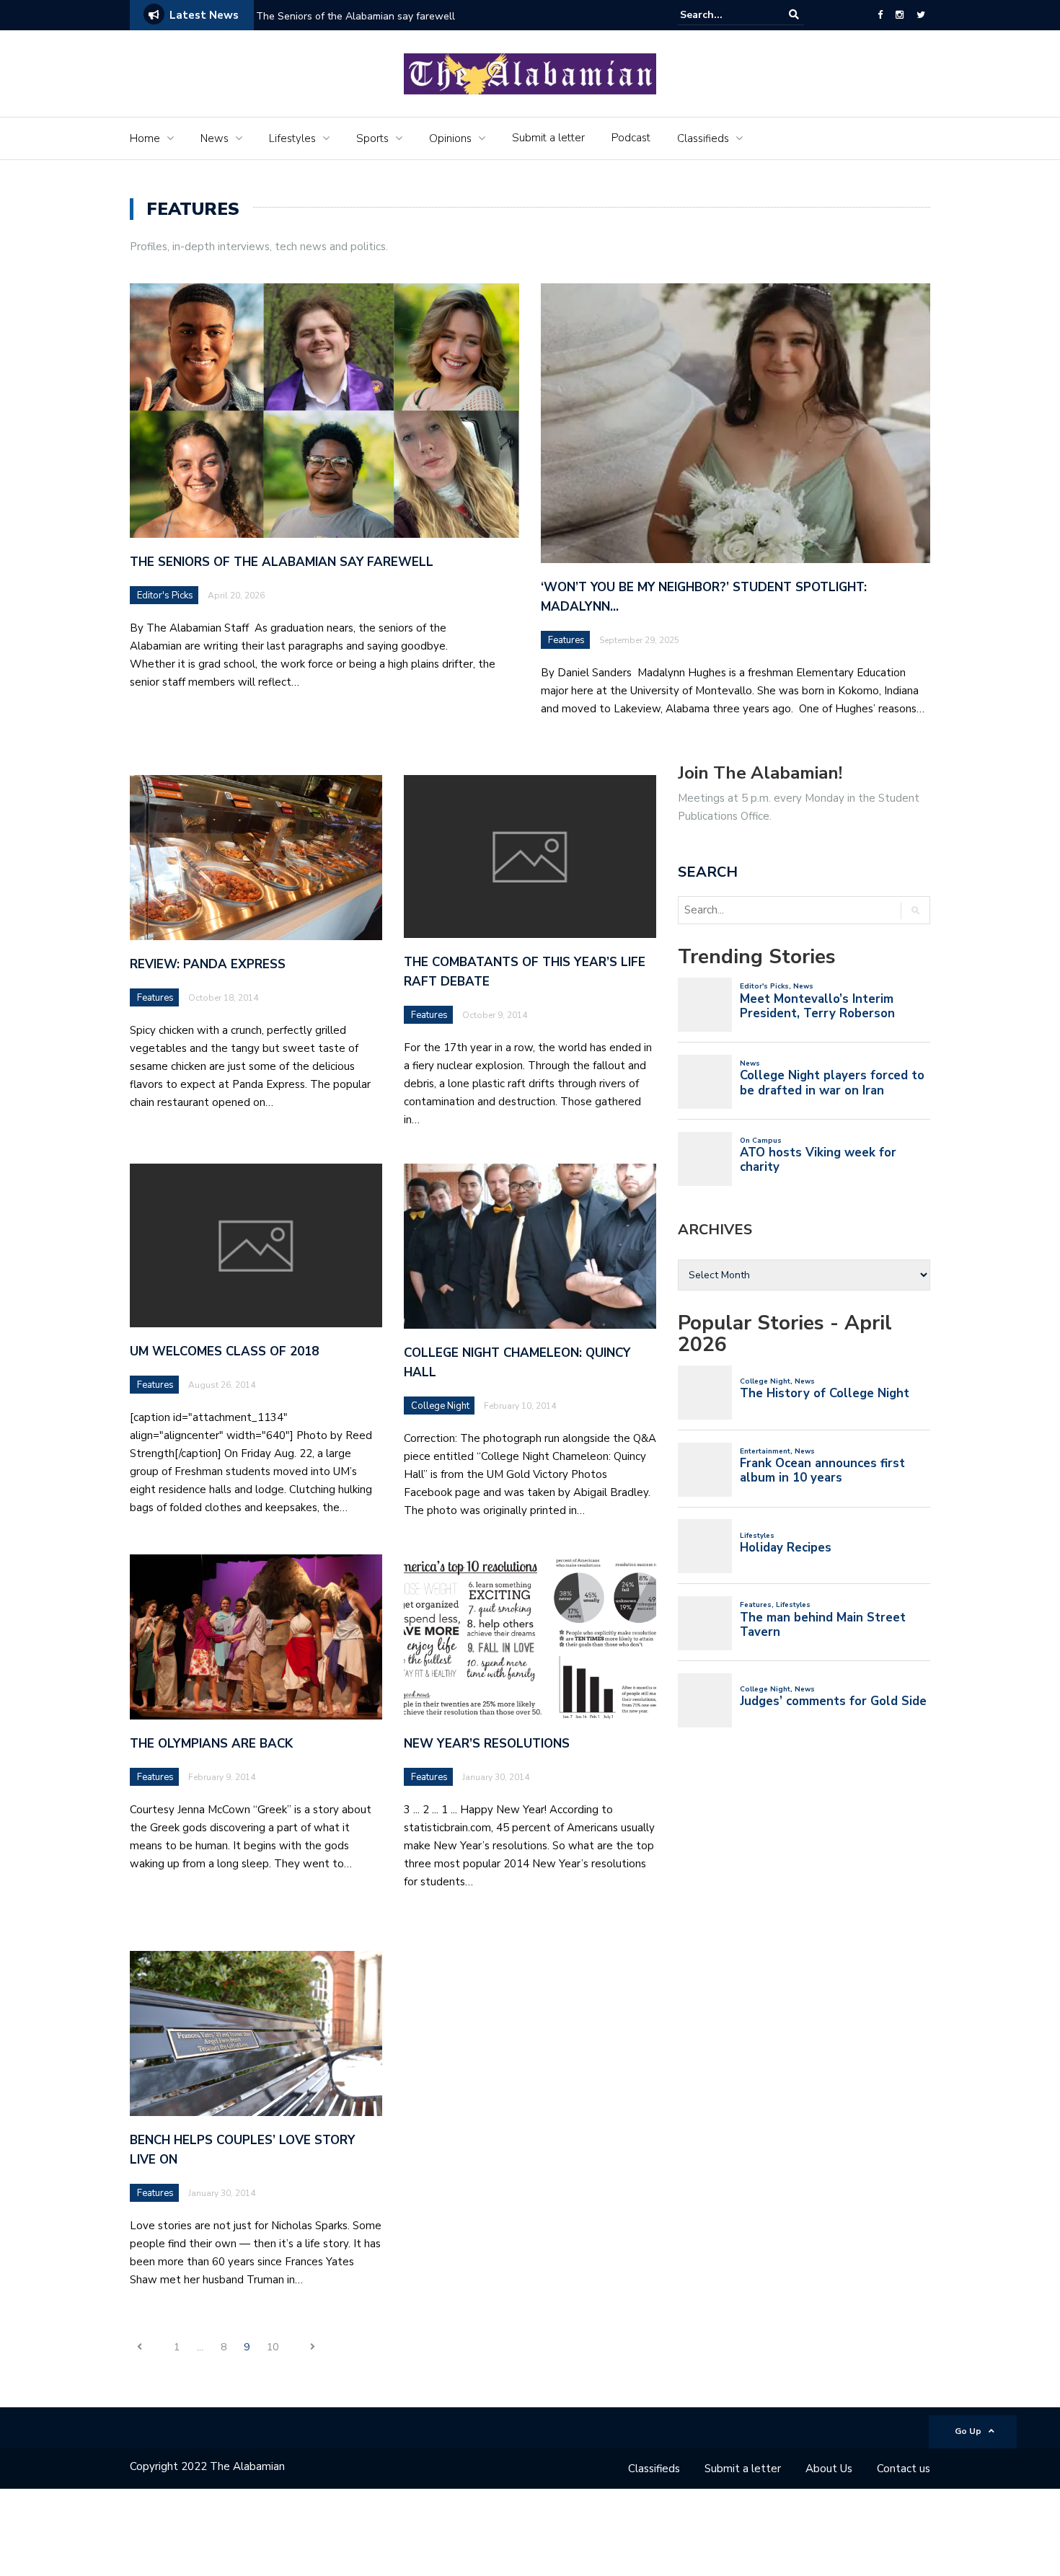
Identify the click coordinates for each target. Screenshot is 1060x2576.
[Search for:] (724, 15)
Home (145, 138)
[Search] (794, 15)
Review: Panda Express (208, 964)
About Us (829, 2469)
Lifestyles (292, 138)
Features (566, 640)
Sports (372, 138)
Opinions (450, 138)
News (215, 138)
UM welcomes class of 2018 (224, 1351)
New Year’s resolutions (487, 1744)
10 (273, 2347)
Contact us (904, 2469)
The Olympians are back (211, 1744)
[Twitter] (921, 15)
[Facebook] (880, 15)
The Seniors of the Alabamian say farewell (357, 16)
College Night (440, 1406)
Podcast (631, 138)
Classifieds (703, 138)
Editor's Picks (165, 596)
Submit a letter (548, 138)
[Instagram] (900, 15)
